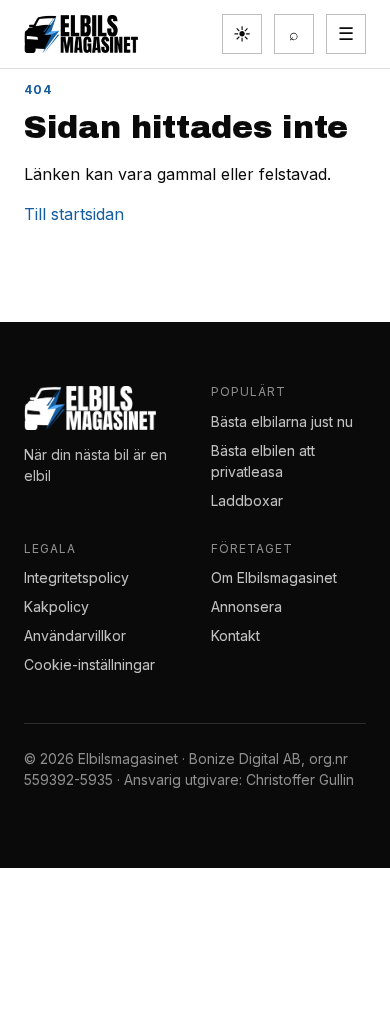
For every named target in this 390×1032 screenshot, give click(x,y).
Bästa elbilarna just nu (282, 421)
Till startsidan (74, 214)
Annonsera (246, 606)
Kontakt (235, 635)
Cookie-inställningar (89, 664)
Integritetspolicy (76, 577)
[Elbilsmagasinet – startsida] (81, 34)
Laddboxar (247, 500)
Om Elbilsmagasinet (274, 577)
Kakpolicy (56, 606)
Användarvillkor (75, 635)
